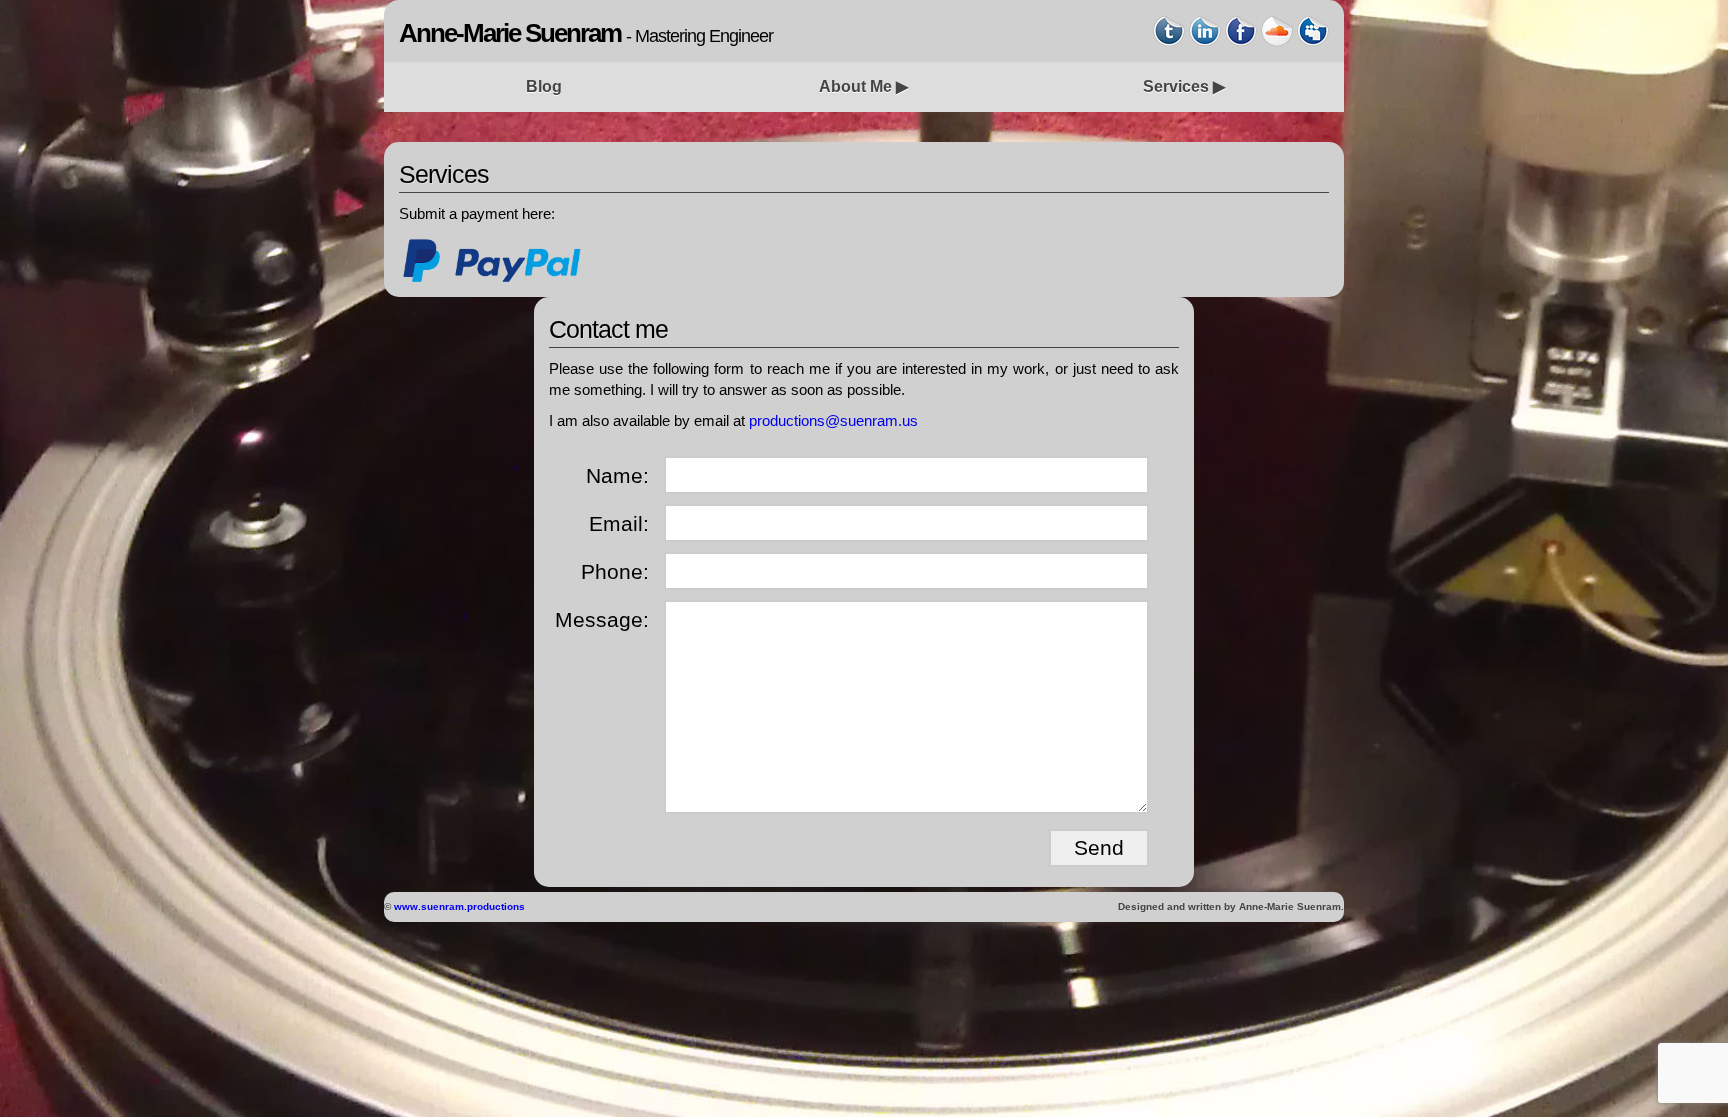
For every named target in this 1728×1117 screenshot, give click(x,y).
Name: (617, 475)
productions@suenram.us (833, 420)
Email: (619, 523)
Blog (544, 86)
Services (1176, 86)
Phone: (615, 571)
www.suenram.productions (459, 906)
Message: (602, 619)
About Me (855, 86)
